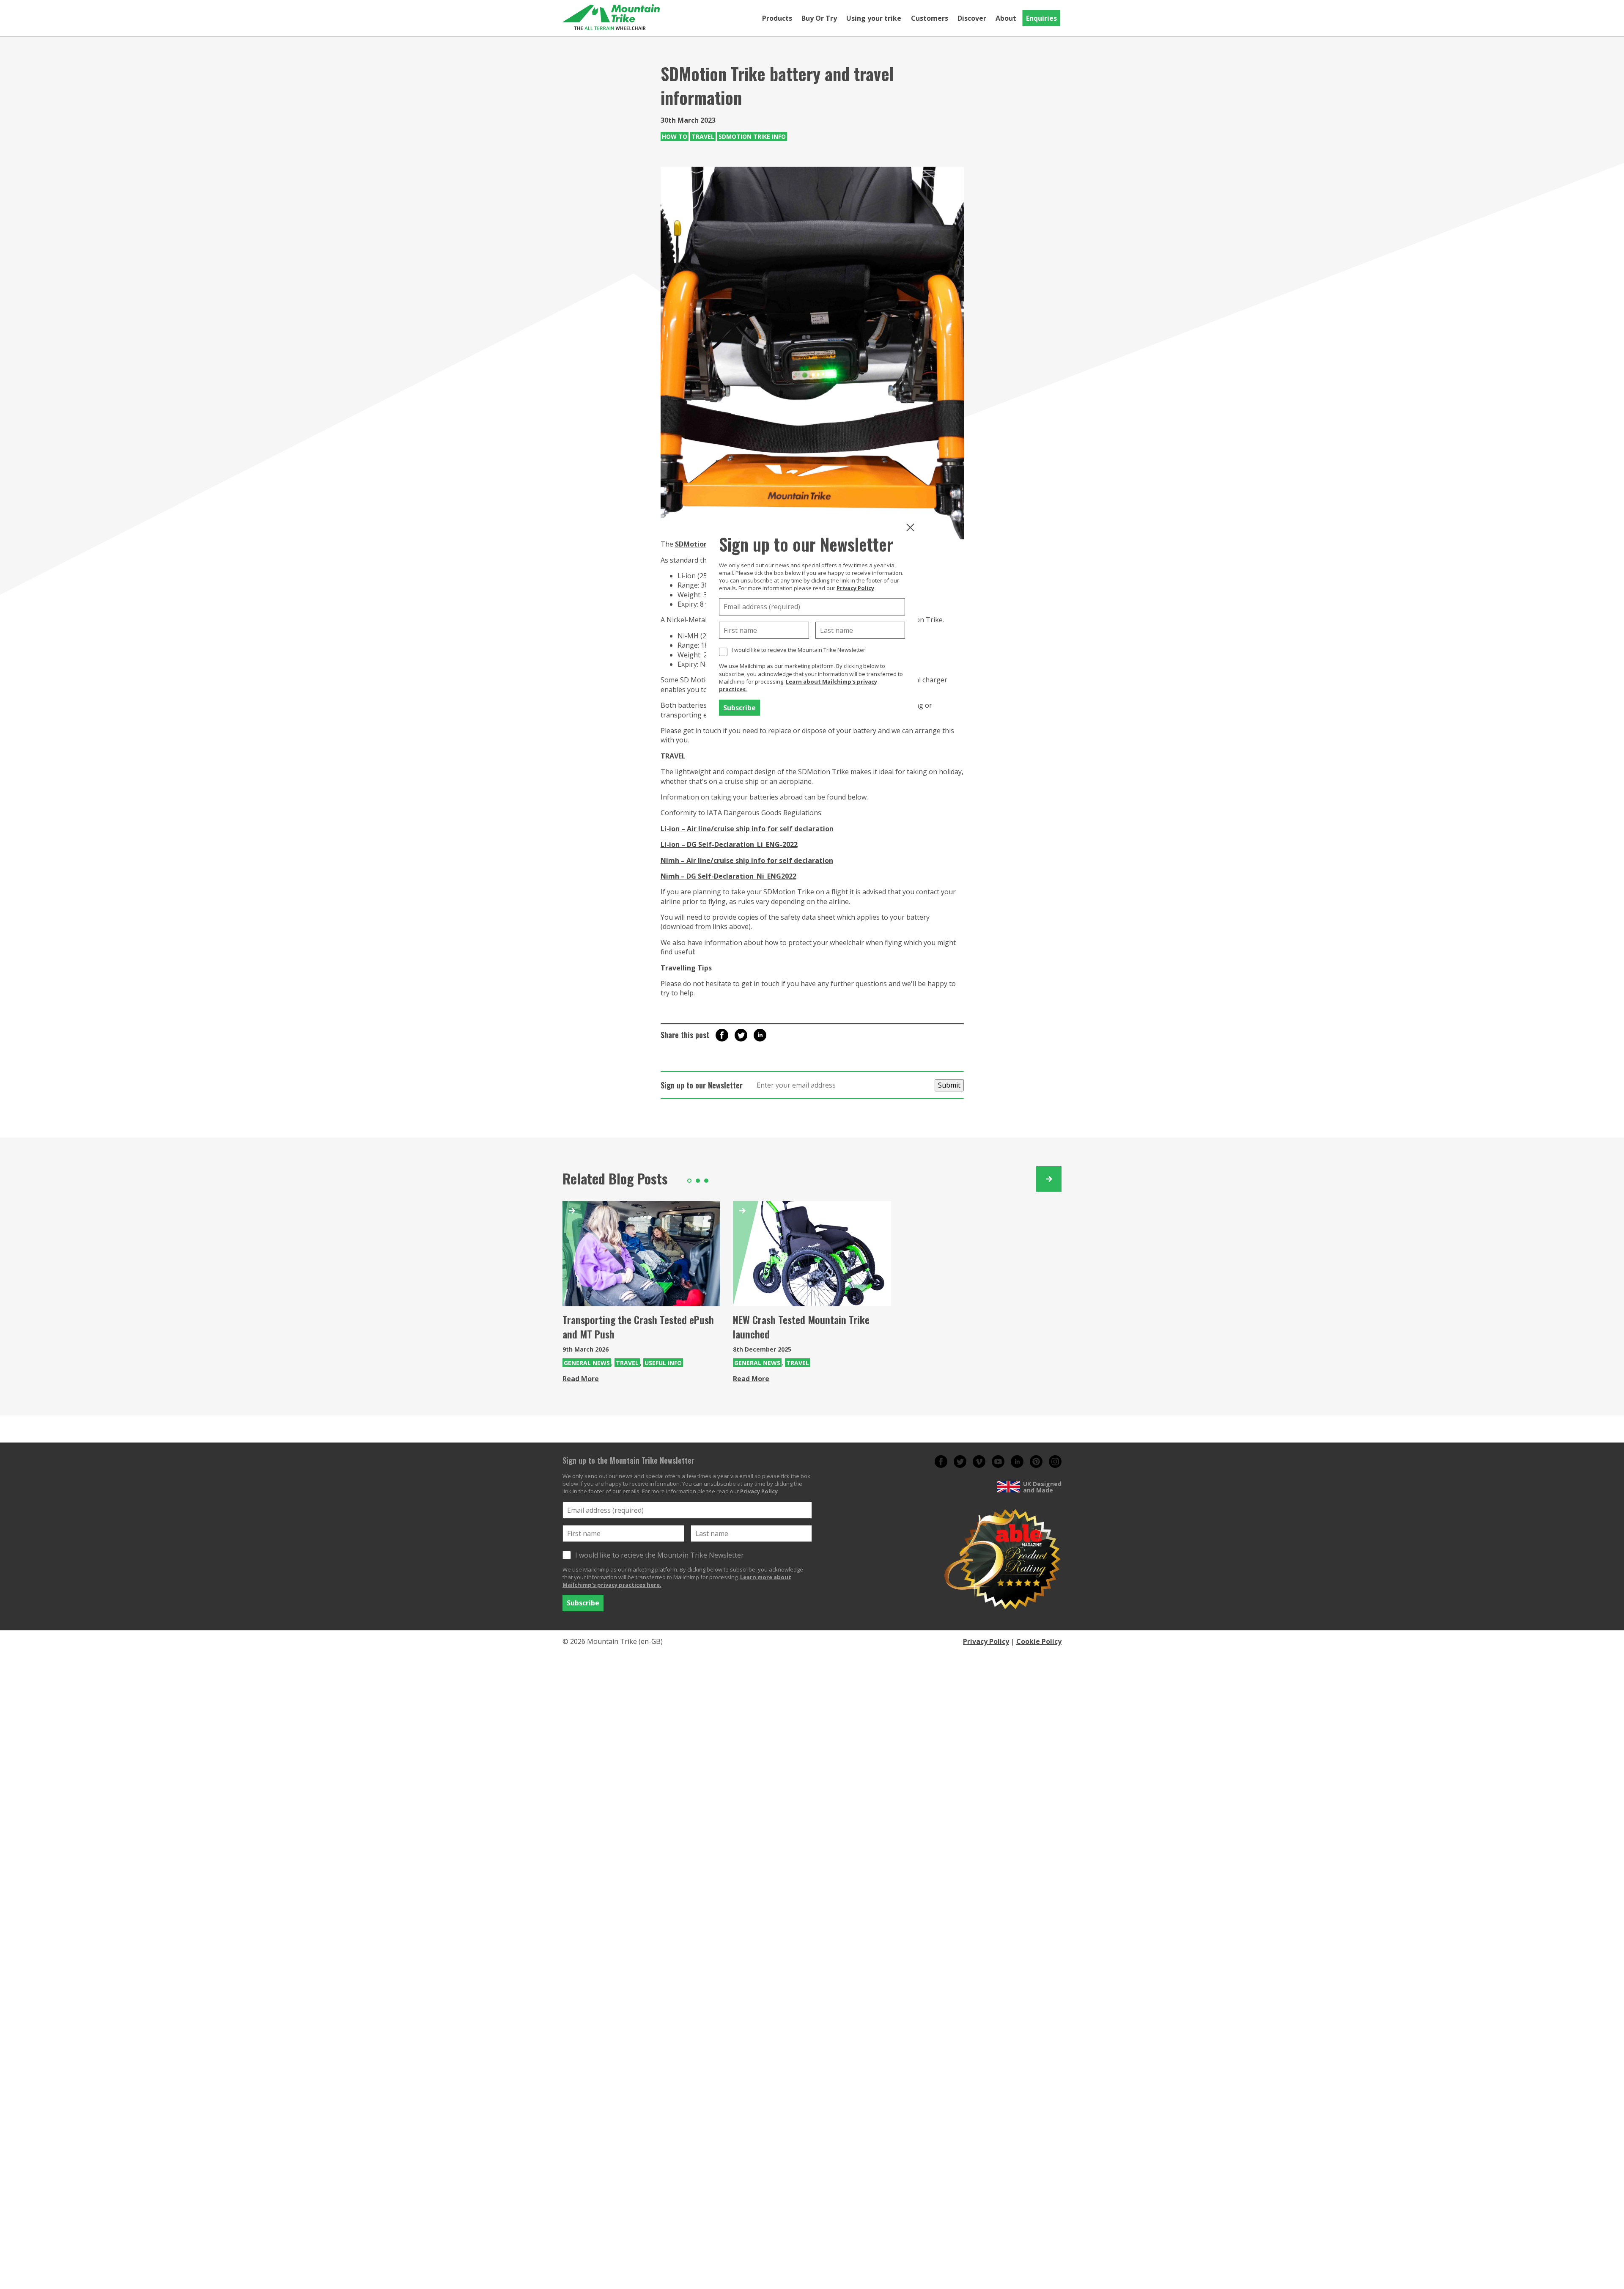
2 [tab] (698, 1181)
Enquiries (1041, 18)
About (1006, 18)
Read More (581, 1379)
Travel (703, 136)
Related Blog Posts (615, 1178)
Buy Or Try (819, 18)
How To (675, 136)
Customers (930, 18)
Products (777, 18)
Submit (949, 1085)
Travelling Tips (686, 968)
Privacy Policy (855, 588)
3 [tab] (706, 1181)
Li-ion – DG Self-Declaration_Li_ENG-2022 (729, 844)
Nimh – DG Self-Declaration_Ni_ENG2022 (728, 876)
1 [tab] (689, 1181)
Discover (972, 18)
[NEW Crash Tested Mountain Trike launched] (812, 1254)
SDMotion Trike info (752, 136)
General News (587, 1363)
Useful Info (663, 1363)
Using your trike (874, 18)
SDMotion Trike (701, 544)
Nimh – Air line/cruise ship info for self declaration (747, 860)
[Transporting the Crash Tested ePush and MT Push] (641, 1254)
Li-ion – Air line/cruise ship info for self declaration (747, 829)
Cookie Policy (1039, 1641)
